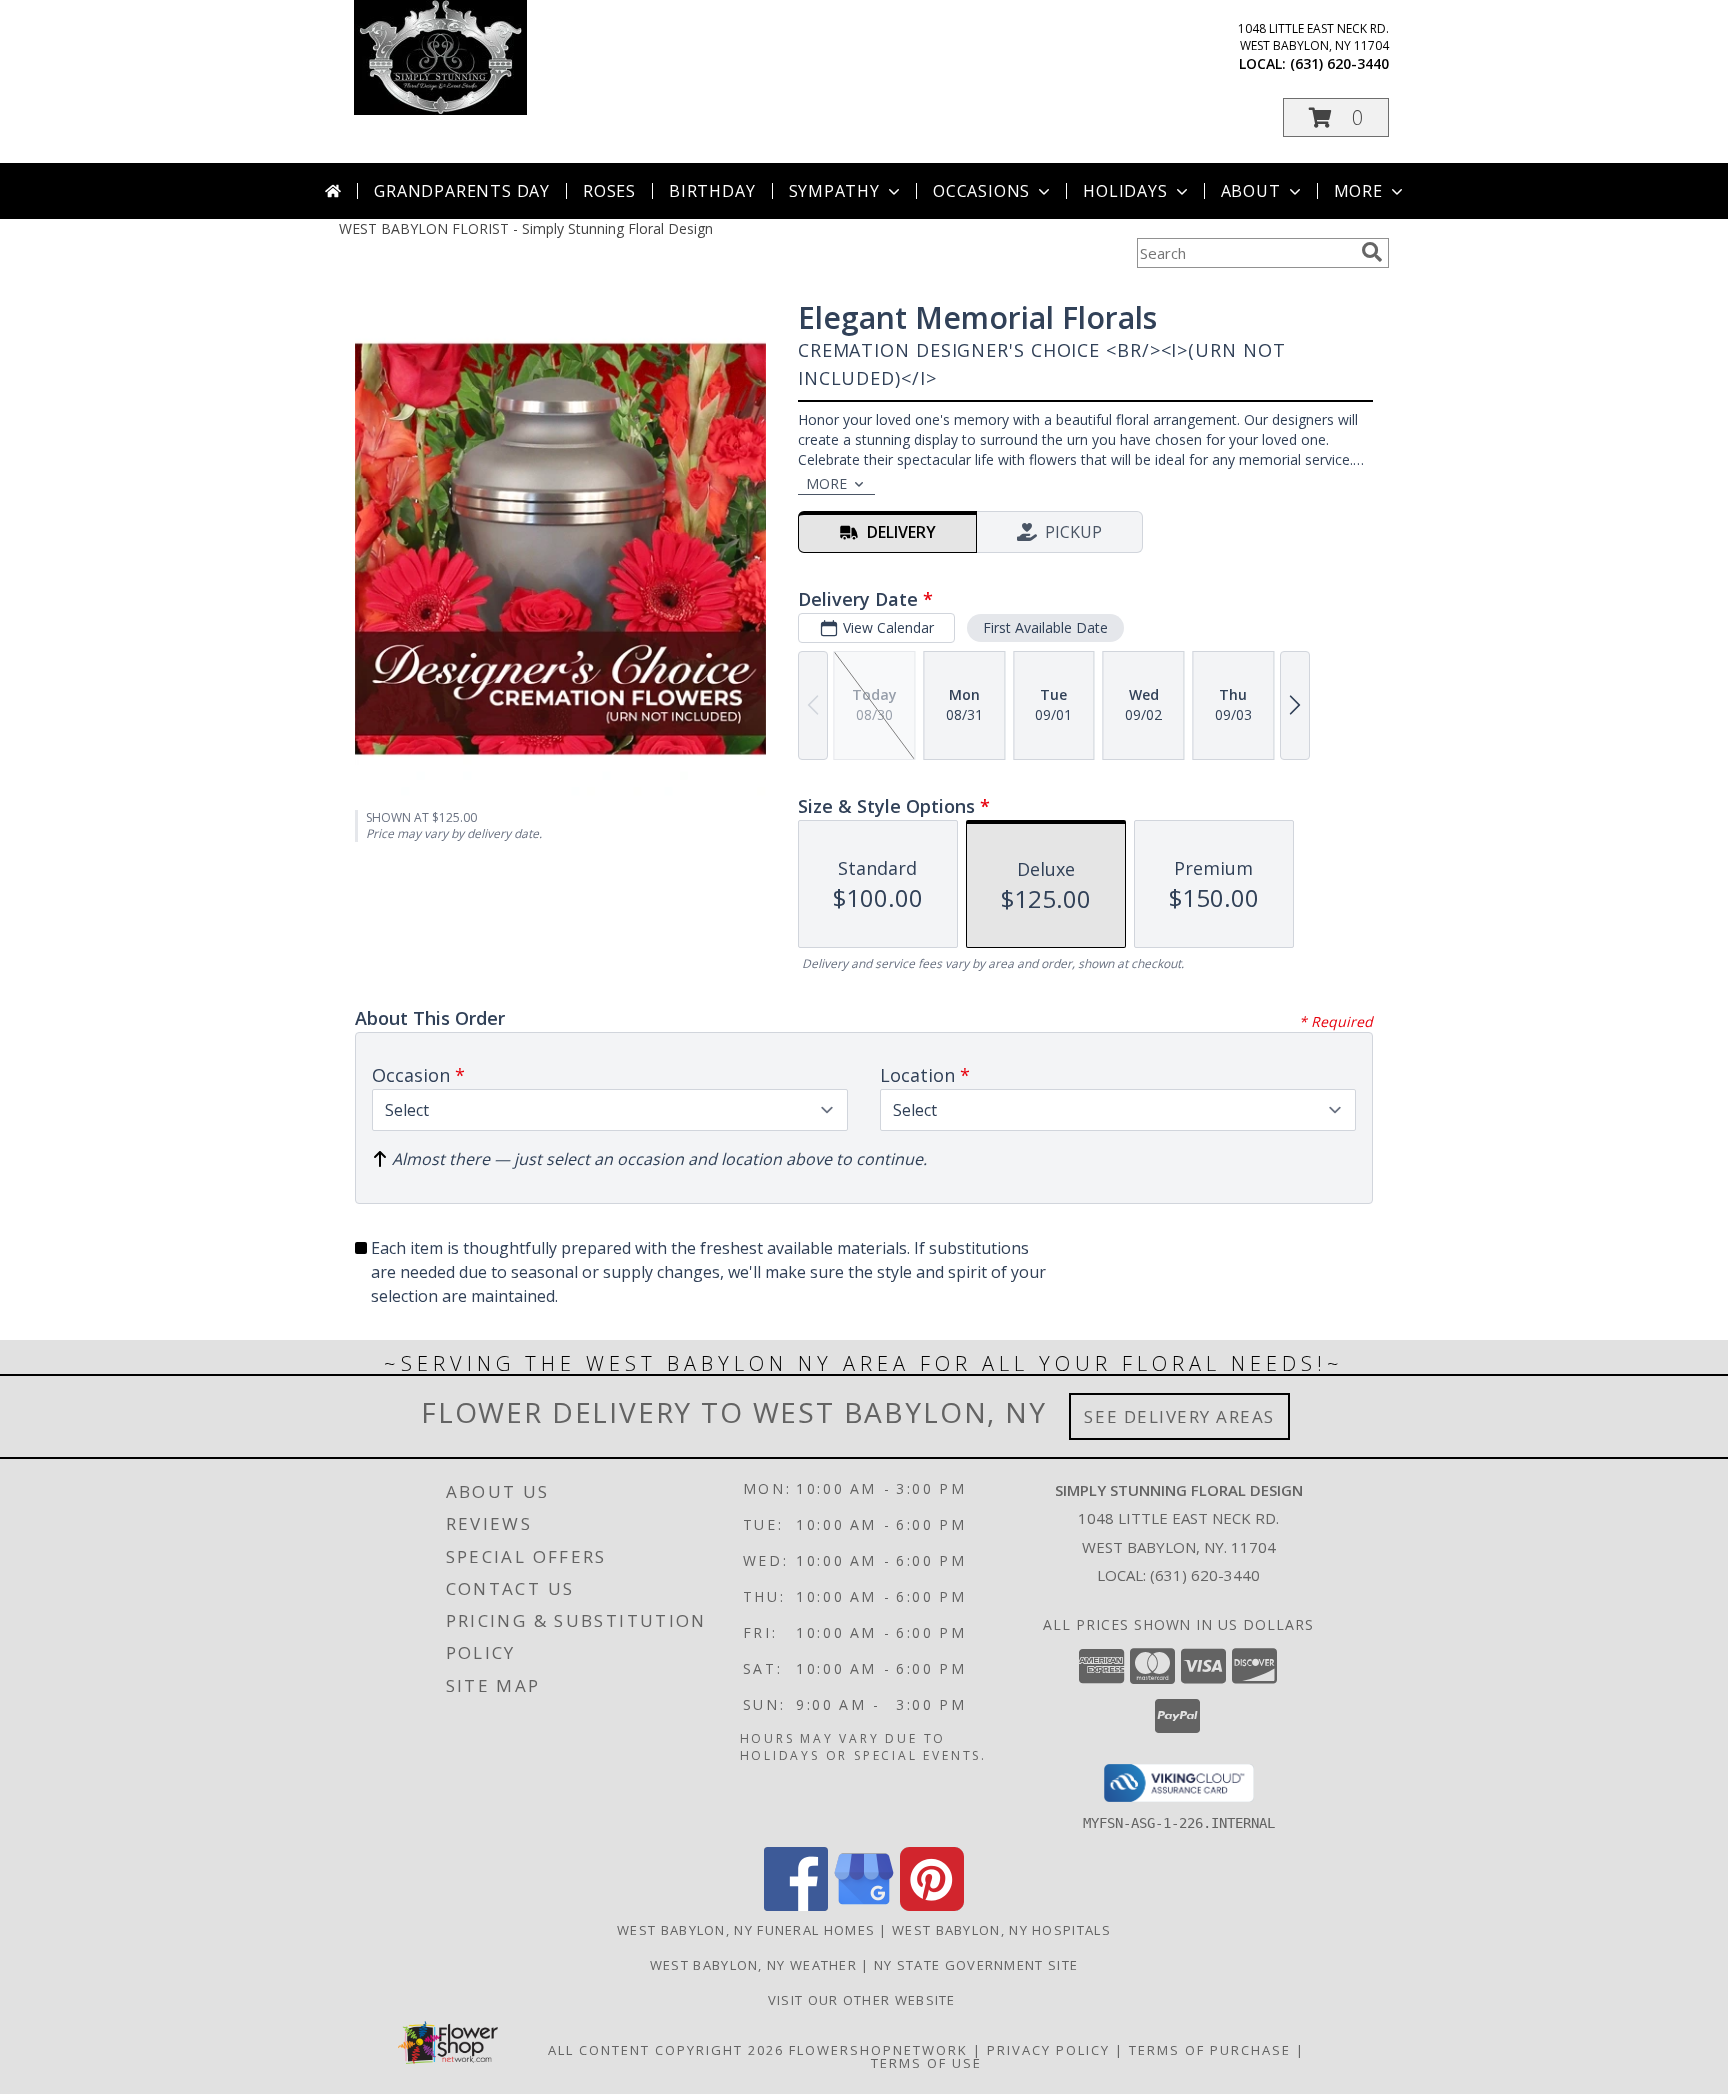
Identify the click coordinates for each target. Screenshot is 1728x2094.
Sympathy (834, 191)
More (1358, 191)
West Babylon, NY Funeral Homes (746, 1930)
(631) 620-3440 (1339, 63)
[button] (1336, 117)
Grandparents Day (462, 191)
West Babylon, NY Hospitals (1001, 1930)
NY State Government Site (976, 1965)
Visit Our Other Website (864, 2000)
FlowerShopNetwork (878, 2050)
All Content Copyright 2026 (666, 2050)
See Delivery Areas (1179, 1416)
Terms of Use (926, 2063)
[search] (1372, 252)
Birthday (712, 191)
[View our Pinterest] (932, 1905)
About (1251, 191)
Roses (609, 191)
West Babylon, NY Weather (753, 1965)
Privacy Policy (1048, 2050)
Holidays (1125, 191)
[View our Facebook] (796, 1905)
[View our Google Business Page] (864, 1905)
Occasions (981, 191)
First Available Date (1045, 627)
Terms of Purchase (1210, 2050)
